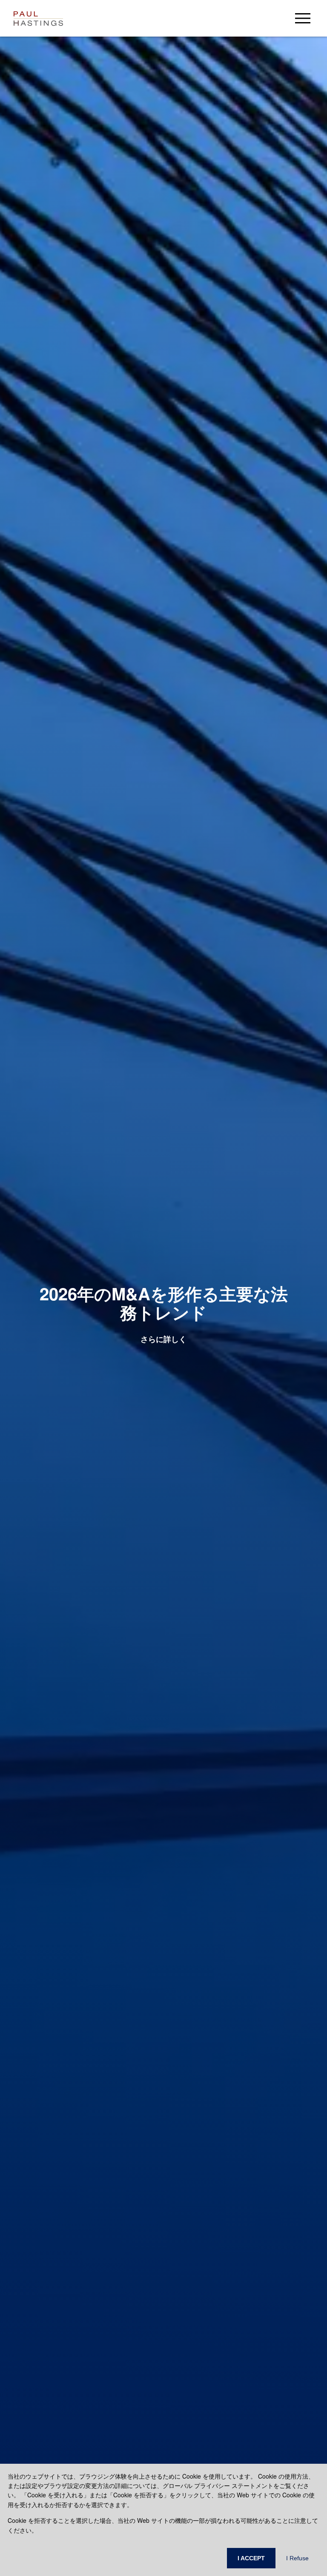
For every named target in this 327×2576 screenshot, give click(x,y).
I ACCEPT (251, 2558)
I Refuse (297, 2558)
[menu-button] (303, 18)
